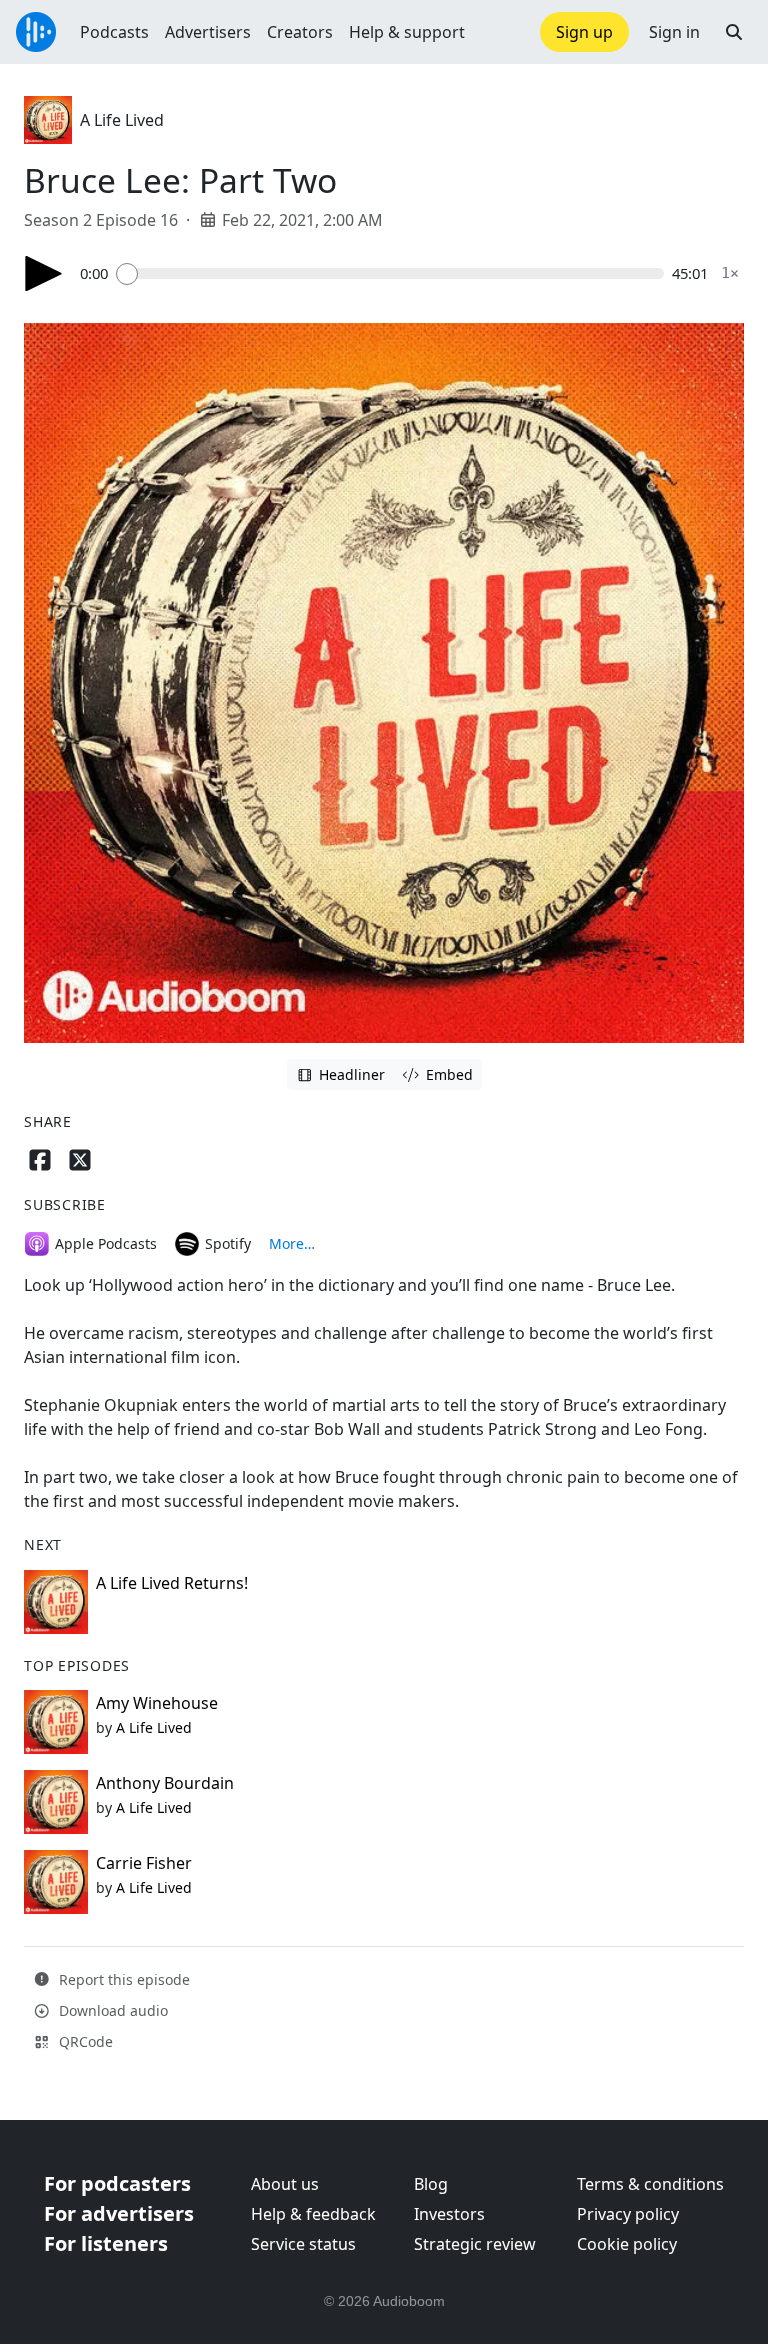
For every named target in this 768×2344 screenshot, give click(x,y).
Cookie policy (627, 2244)
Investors (449, 2214)
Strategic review (475, 2244)
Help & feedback (313, 2214)
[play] (44, 273)
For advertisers (119, 2213)
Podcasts (114, 32)
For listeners (106, 2243)
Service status (303, 2244)
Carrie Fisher (144, 1863)
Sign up (584, 32)
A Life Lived (122, 120)
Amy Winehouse (157, 1703)
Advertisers (208, 32)
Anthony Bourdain (165, 1783)
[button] (734, 32)
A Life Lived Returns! (172, 1583)
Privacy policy (628, 2214)
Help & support (407, 32)
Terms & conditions (650, 2184)
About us (285, 2184)
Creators (300, 32)
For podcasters (117, 2183)
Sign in (674, 32)
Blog (431, 2184)
